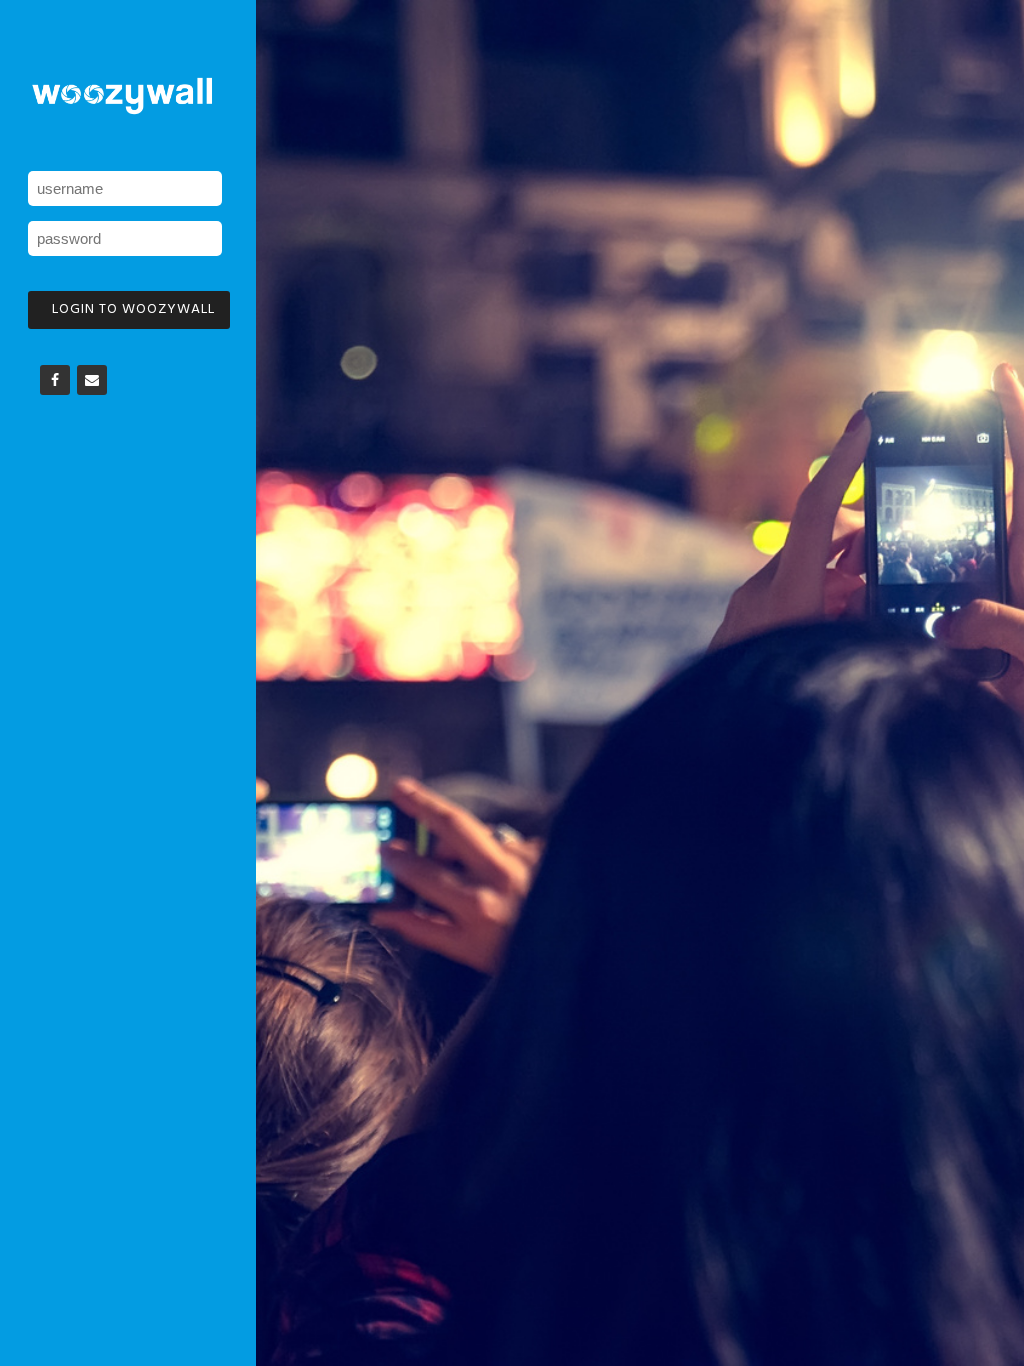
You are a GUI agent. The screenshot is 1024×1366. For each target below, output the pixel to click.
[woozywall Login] (121, 96)
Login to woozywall (133, 309)
